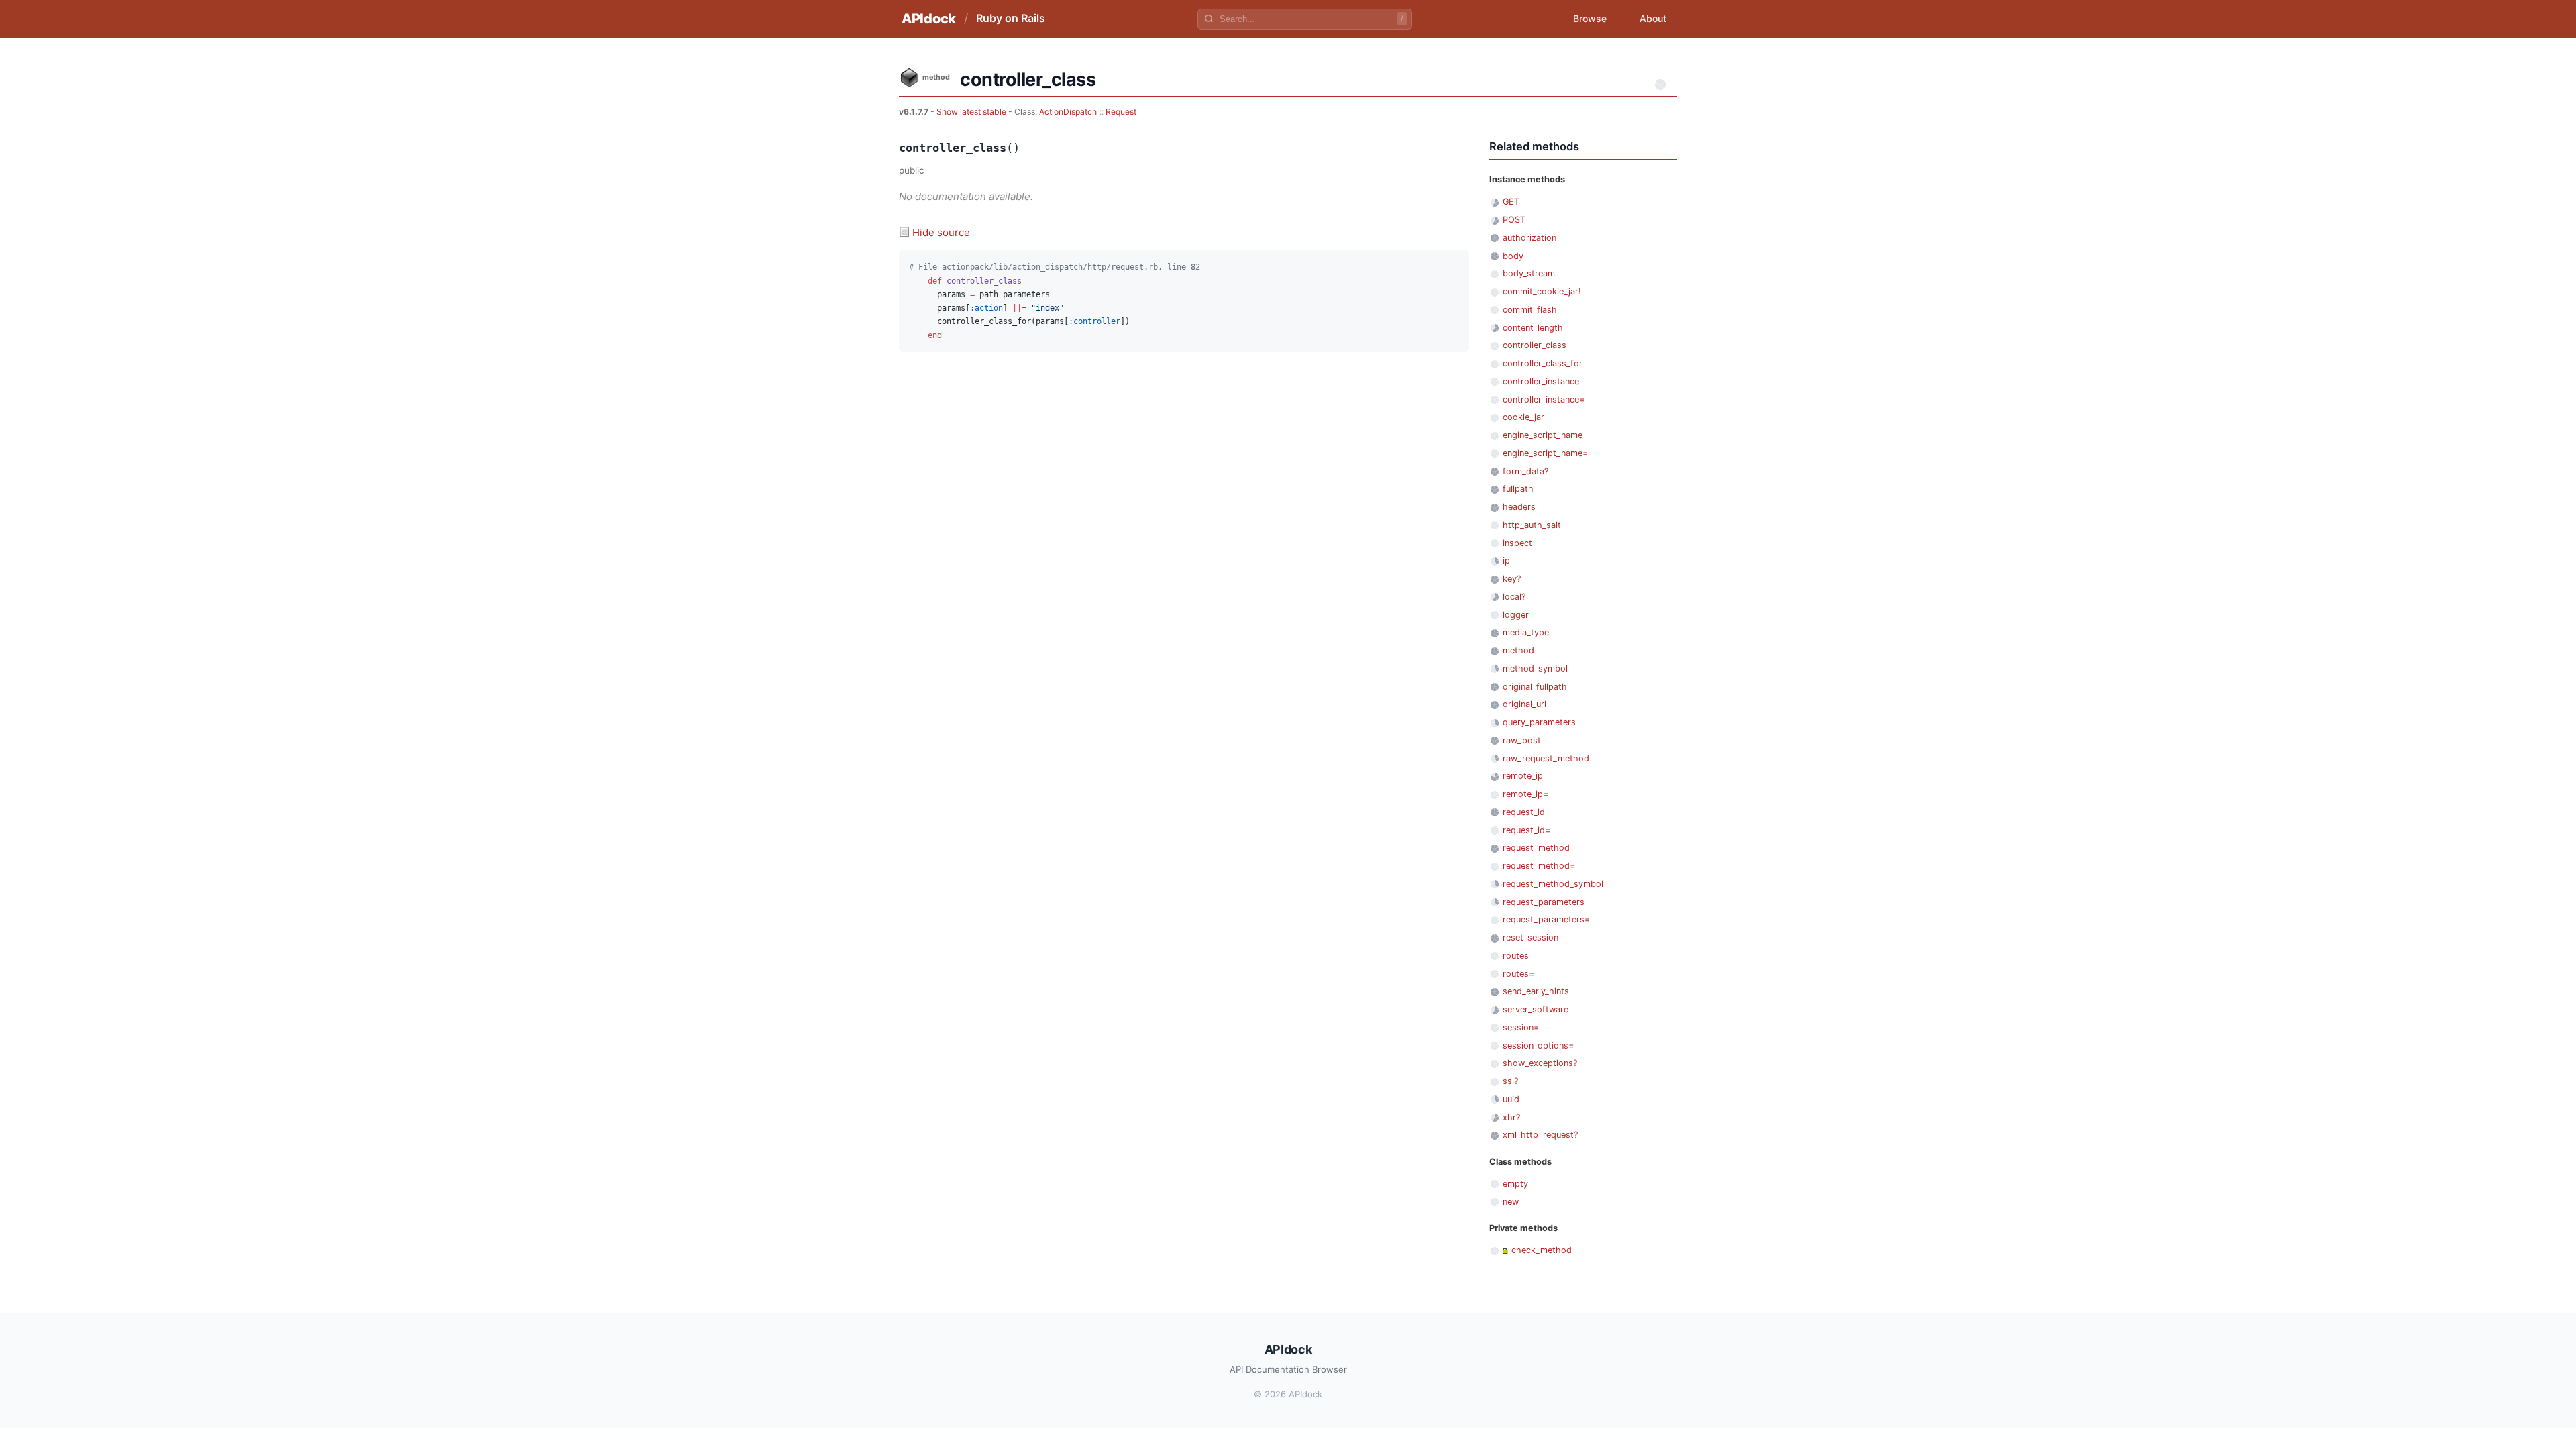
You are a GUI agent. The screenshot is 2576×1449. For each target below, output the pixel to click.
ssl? (1510, 1081)
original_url (1524, 704)
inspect (1517, 543)
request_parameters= (1546, 919)
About (1653, 18)
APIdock (929, 19)
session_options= (1538, 1045)
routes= (1518, 974)
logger (1516, 615)
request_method (1536, 848)
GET (1511, 202)
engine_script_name (1543, 435)
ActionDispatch (1068, 112)
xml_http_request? (1540, 1135)
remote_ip (1523, 776)
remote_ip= (1525, 794)
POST (1514, 220)
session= (1521, 1027)
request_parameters (1544, 902)
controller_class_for (1543, 363)
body (1513, 256)
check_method (1542, 1250)
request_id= (1526, 830)
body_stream (1529, 273)
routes (1516, 956)
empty (1515, 1184)
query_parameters (1539, 722)
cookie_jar (1523, 417)
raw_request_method (1546, 758)
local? (1514, 597)
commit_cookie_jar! (1542, 291)
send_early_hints (1536, 991)
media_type (1526, 632)
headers (1519, 507)
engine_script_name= (1545, 453)
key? (1512, 579)
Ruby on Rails (1011, 18)
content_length (1533, 328)
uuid (1511, 1099)
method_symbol (1535, 668)
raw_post (1522, 740)
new (1511, 1202)
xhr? (1511, 1117)
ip (1506, 560)
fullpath (1518, 489)
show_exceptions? (1540, 1063)
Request (1121, 112)
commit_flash (1530, 310)
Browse (1590, 18)
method (1518, 650)
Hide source (941, 232)
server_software (1536, 1009)
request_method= (1539, 866)
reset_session (1531, 937)
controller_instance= (1544, 399)
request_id (1524, 812)
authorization (1529, 238)
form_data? (1525, 471)
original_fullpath (1535, 687)
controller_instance (1541, 381)
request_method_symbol (1553, 884)
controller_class (1535, 345)
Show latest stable (972, 112)
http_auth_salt (1532, 525)
